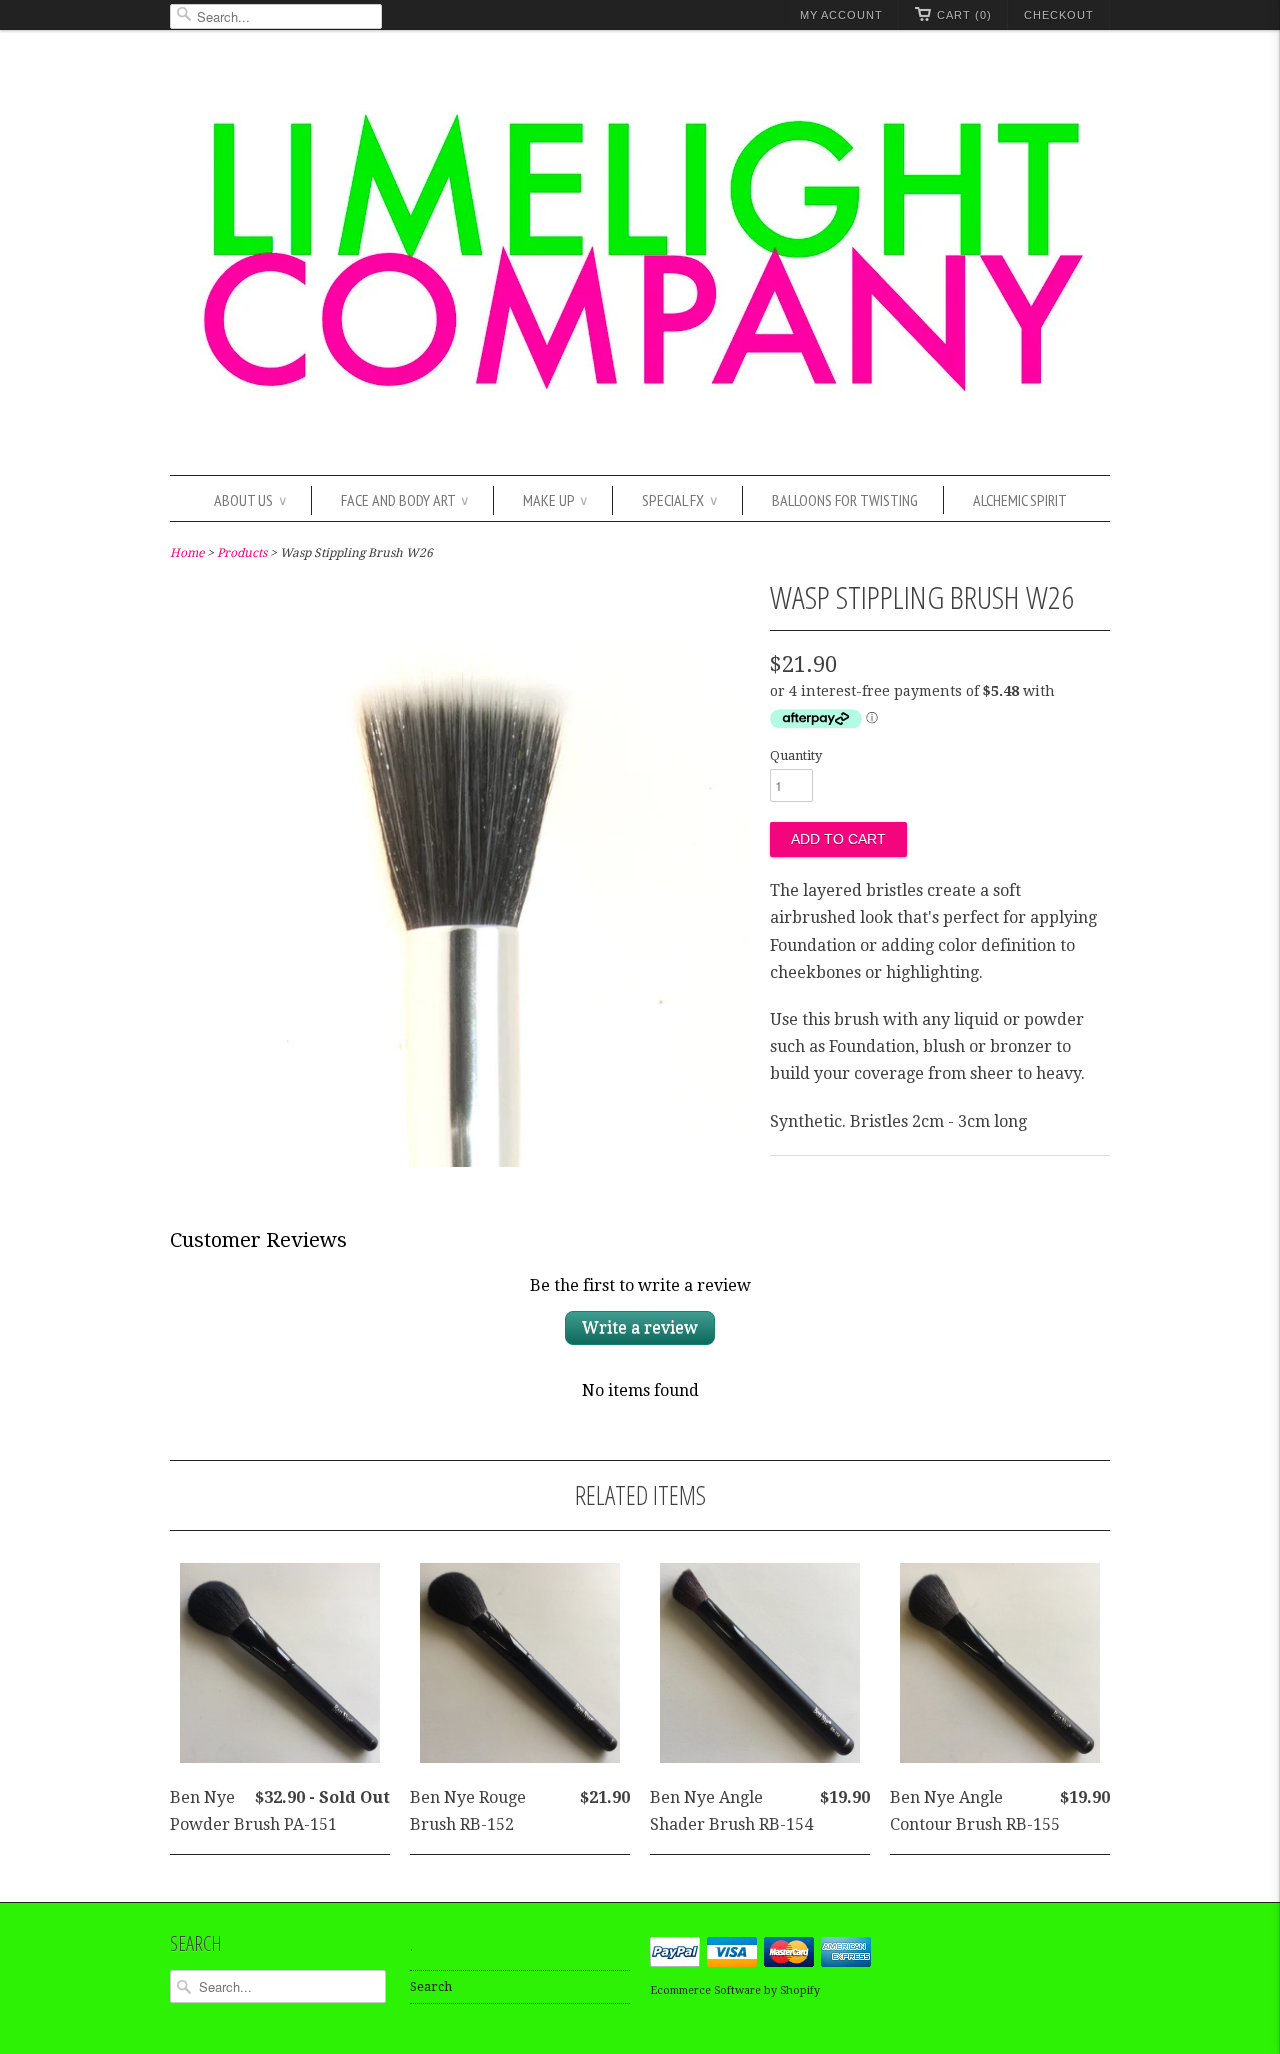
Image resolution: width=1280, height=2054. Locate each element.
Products (242, 553)
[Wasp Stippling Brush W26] (460, 1161)
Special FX (679, 500)
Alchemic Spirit (1020, 500)
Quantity (796, 755)
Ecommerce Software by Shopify (735, 1990)
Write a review (640, 1327)
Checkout (1059, 15)
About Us (250, 500)
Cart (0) (964, 15)
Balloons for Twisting (845, 500)
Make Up (555, 500)
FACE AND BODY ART (404, 500)
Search (431, 1986)
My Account (841, 15)
